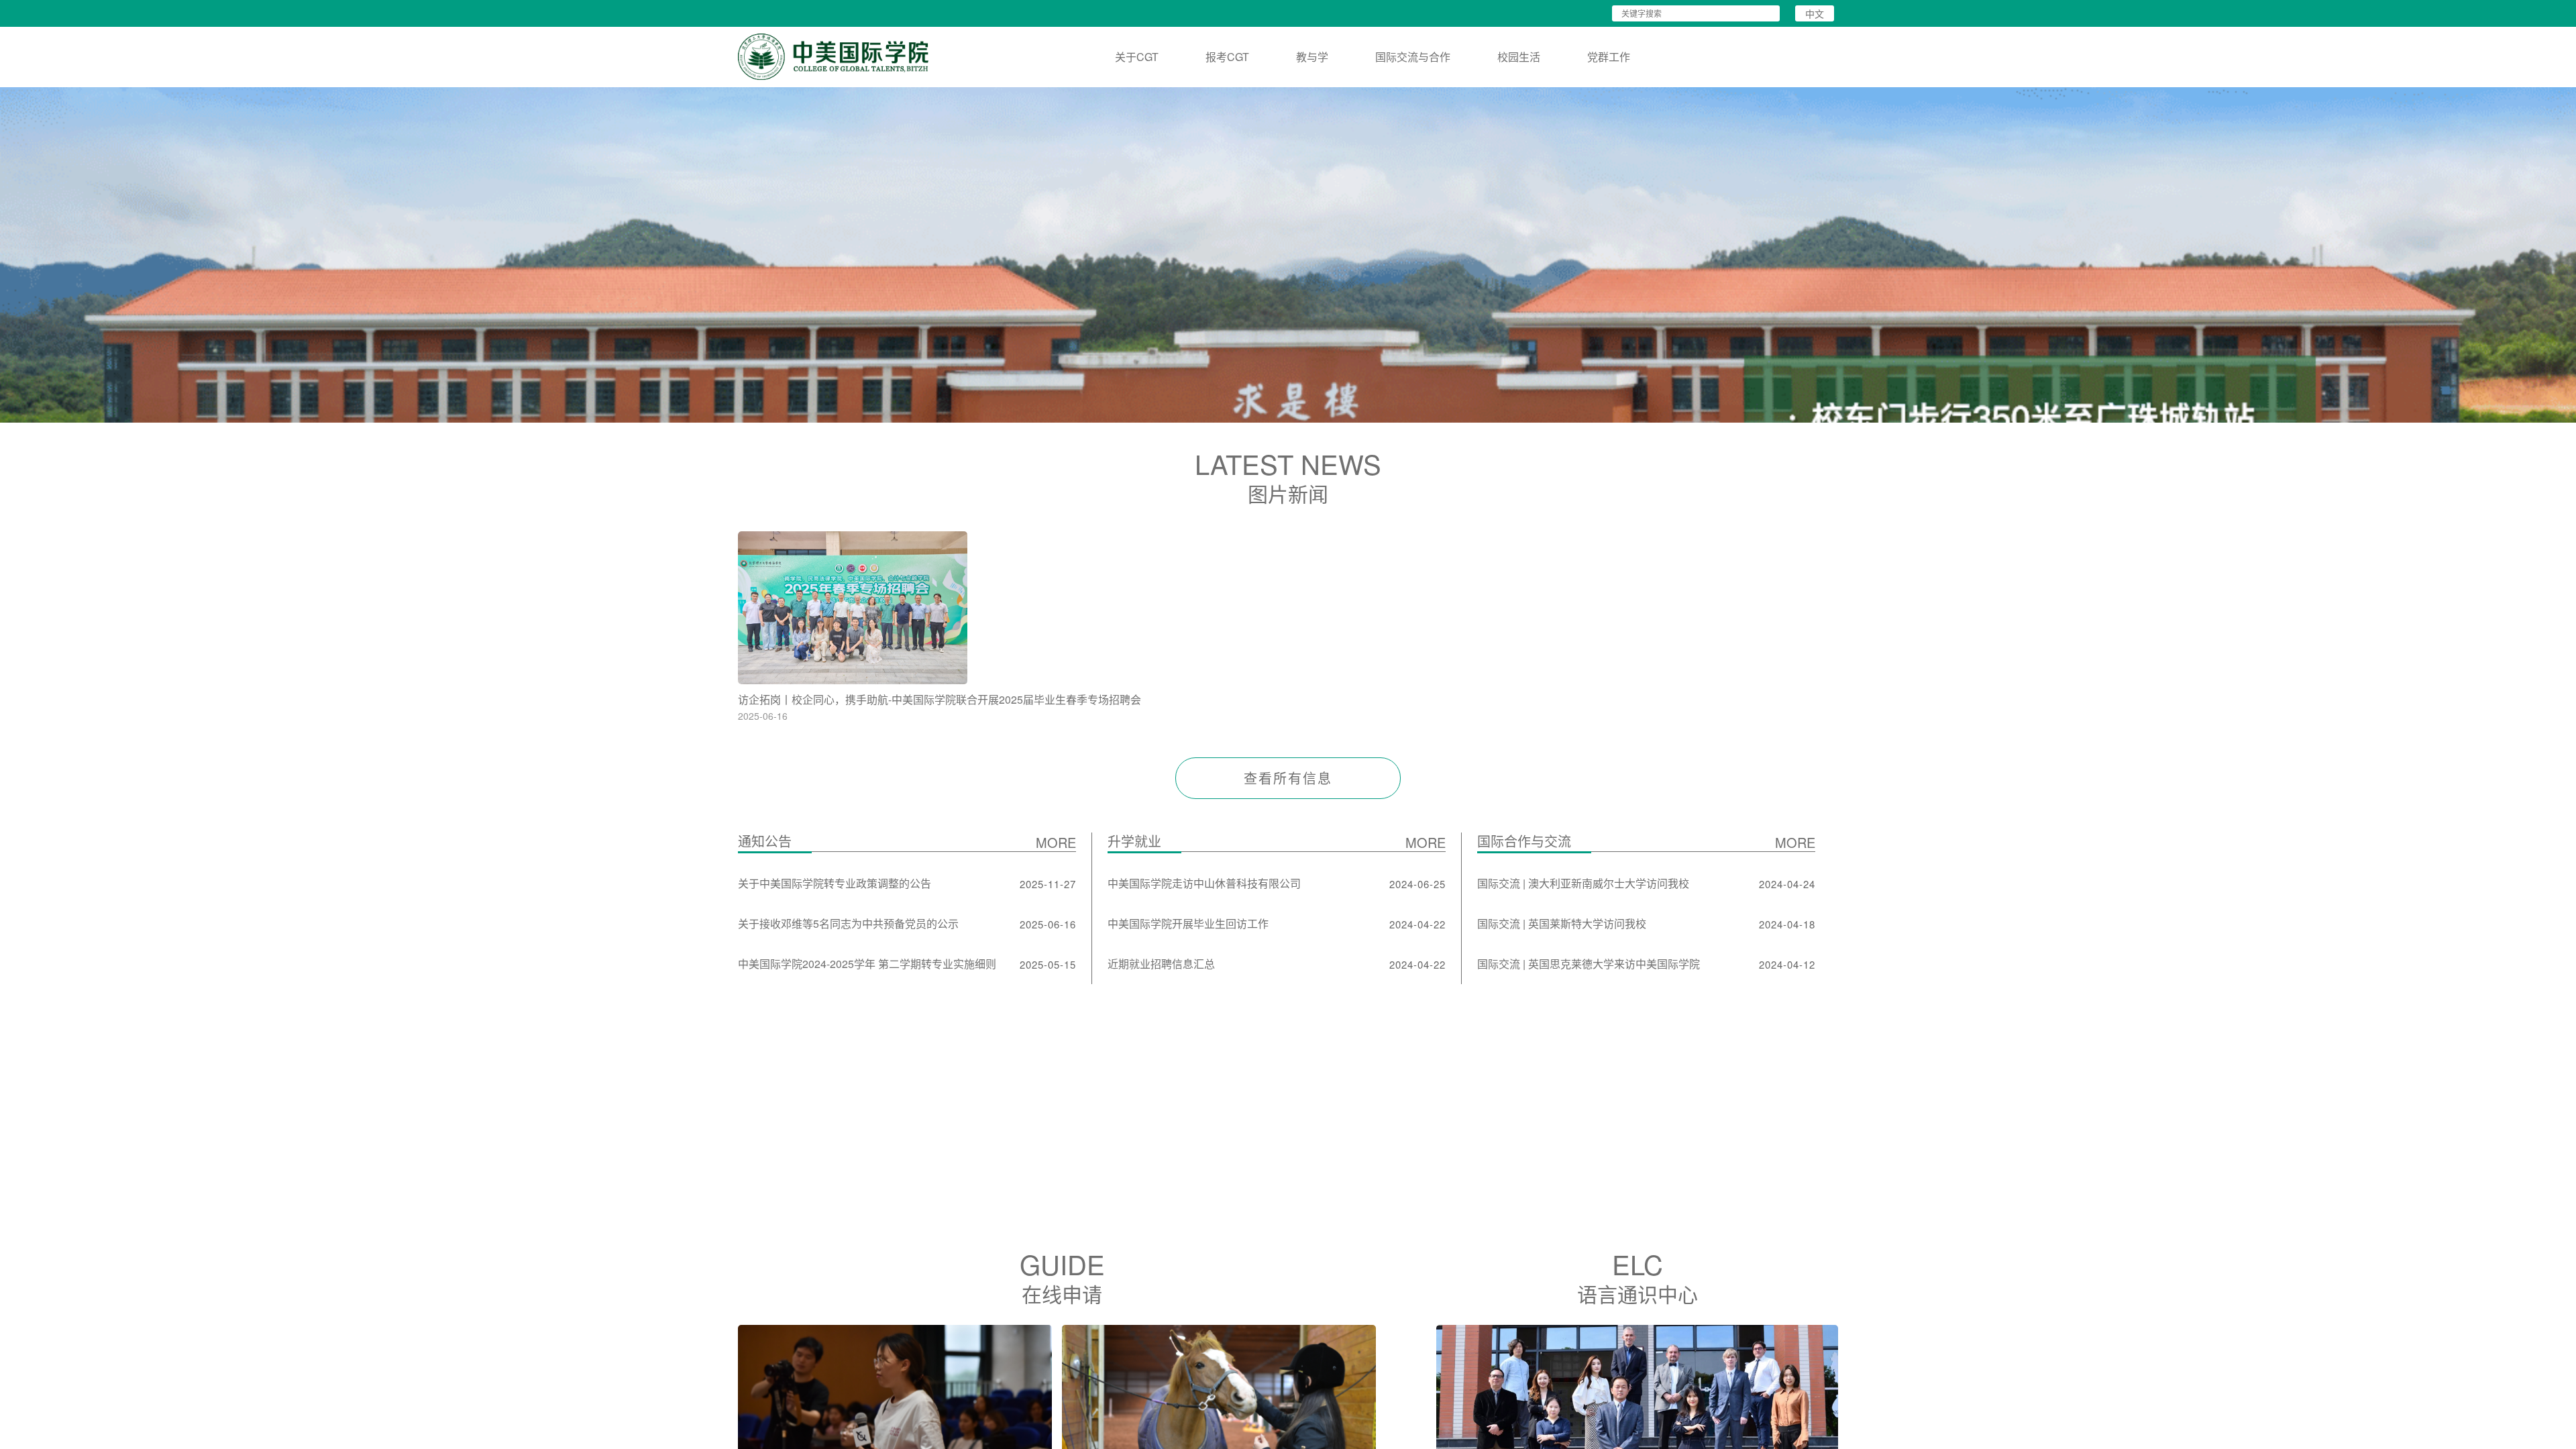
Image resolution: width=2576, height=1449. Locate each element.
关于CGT (1137, 57)
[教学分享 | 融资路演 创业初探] (1423, 608)
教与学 (1312, 57)
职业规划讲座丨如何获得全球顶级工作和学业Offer (1135, 699)
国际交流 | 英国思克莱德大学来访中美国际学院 (1589, 964)
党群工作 (1609, 57)
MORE (1056, 842)
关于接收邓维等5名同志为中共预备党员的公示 (848, 923)
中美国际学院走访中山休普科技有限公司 (1204, 883)
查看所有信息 (1288, 778)
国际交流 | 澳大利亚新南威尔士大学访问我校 (1583, 883)
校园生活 (1519, 57)
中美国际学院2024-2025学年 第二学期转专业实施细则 (867, 964)
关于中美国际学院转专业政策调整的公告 (835, 883)
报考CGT (1227, 57)
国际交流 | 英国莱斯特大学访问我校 (1562, 923)
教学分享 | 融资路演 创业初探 (1364, 699)
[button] (1279, 411)
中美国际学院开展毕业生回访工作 (1188, 923)
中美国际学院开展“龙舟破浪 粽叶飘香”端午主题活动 (1696, 699)
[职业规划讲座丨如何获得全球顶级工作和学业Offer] (1145, 608)
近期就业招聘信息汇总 (1161, 964)
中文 (1815, 13)
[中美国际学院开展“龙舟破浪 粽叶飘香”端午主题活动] (1702, 608)
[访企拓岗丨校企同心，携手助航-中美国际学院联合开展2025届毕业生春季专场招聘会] (866, 608)
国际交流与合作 (1413, 57)
